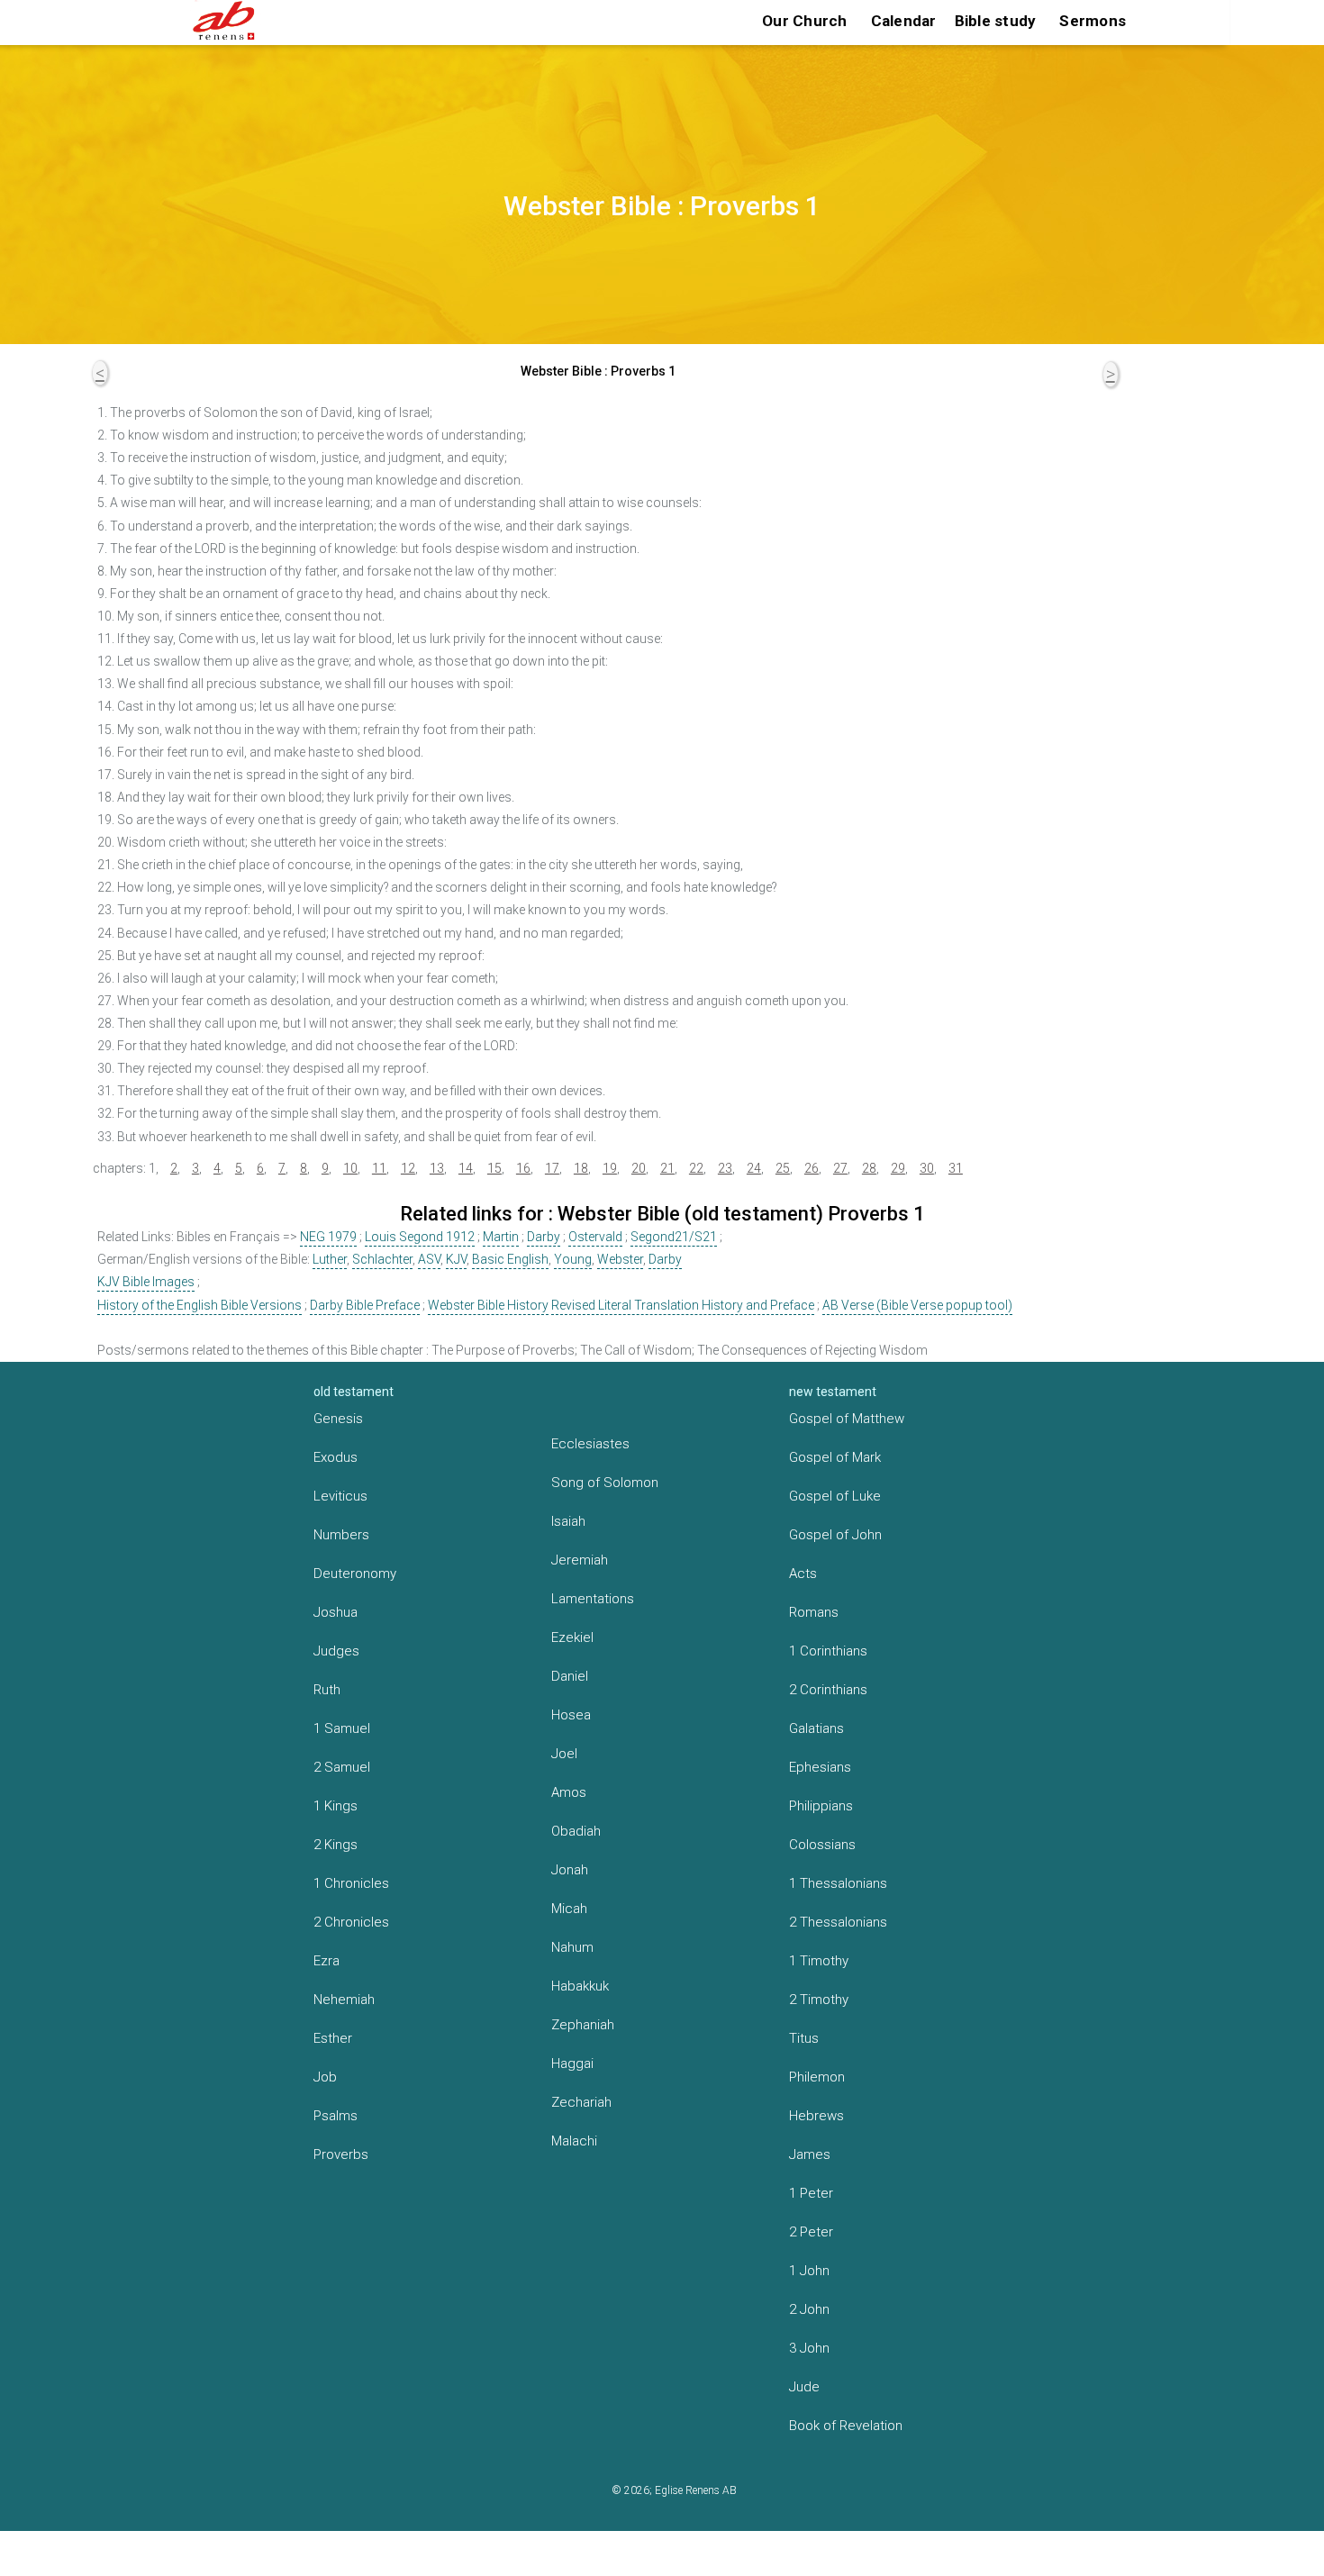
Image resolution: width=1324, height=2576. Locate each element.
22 (696, 1168)
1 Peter (811, 2193)
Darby (544, 1237)
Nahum (572, 1947)
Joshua (336, 1612)
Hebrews (816, 2116)
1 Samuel (342, 1728)
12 (408, 1168)
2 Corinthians (828, 1690)
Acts (803, 1574)
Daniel (570, 1676)
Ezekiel (572, 1637)
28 (869, 1168)
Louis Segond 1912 (420, 1237)
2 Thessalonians (838, 1922)
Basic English (510, 1259)
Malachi (574, 2141)
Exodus (336, 1457)
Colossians (822, 1845)
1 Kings (336, 1806)
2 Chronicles (351, 1922)
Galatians (816, 1728)
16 (523, 1168)
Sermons (1093, 21)
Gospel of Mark (835, 1457)
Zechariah (581, 2102)
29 (898, 1168)
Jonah (570, 1870)
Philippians (821, 1806)
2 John (809, 2309)
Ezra (326, 1961)
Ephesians (820, 1767)
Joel (564, 1754)
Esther (333, 2038)
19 (610, 1168)
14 (466, 1168)
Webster (620, 1259)
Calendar (904, 21)
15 (494, 1168)
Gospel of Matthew (847, 1419)
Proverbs (341, 2154)
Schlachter (382, 1259)
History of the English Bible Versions (200, 1305)
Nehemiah (344, 2000)
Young (573, 1259)
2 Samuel (342, 1767)
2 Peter (811, 2232)
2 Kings (336, 1845)
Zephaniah (583, 2025)
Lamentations (593, 1599)
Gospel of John (835, 1535)
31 (956, 1168)
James (810, 2154)
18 (581, 1168)
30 (927, 1168)
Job (325, 2077)
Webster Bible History (488, 1305)
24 (754, 1168)
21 (667, 1168)
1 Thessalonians (838, 1883)
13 (437, 1168)
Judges (336, 1651)
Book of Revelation (846, 2426)
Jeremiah (580, 1560)
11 (379, 1168)
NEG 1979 (328, 1237)
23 (725, 1168)
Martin (501, 1237)
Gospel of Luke (835, 1496)
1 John (809, 2271)
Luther (330, 1259)
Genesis (338, 1419)
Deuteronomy (355, 1574)
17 (552, 1168)
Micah (569, 1909)
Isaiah (568, 1521)
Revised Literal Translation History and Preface (683, 1305)
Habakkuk (580, 1986)
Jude (804, 2387)
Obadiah (576, 1831)
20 (639, 1168)
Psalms (336, 2116)
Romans (814, 1612)
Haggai (572, 2064)
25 (783, 1168)
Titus (804, 2038)
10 (350, 1168)
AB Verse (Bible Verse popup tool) (917, 1305)
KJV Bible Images (146, 1282)
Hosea (571, 1715)
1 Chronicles (351, 1883)
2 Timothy (819, 2000)
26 (812, 1168)
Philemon (817, 2077)
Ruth (327, 1690)
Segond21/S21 (674, 1237)
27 (840, 1168)
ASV (429, 1259)
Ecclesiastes (590, 1444)
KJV (456, 1259)
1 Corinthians (828, 1651)
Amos (569, 1792)
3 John (809, 2348)
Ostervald (595, 1237)
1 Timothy (819, 1961)
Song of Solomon (605, 1483)
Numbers (341, 1535)
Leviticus (340, 1496)
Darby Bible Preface (365, 1305)
